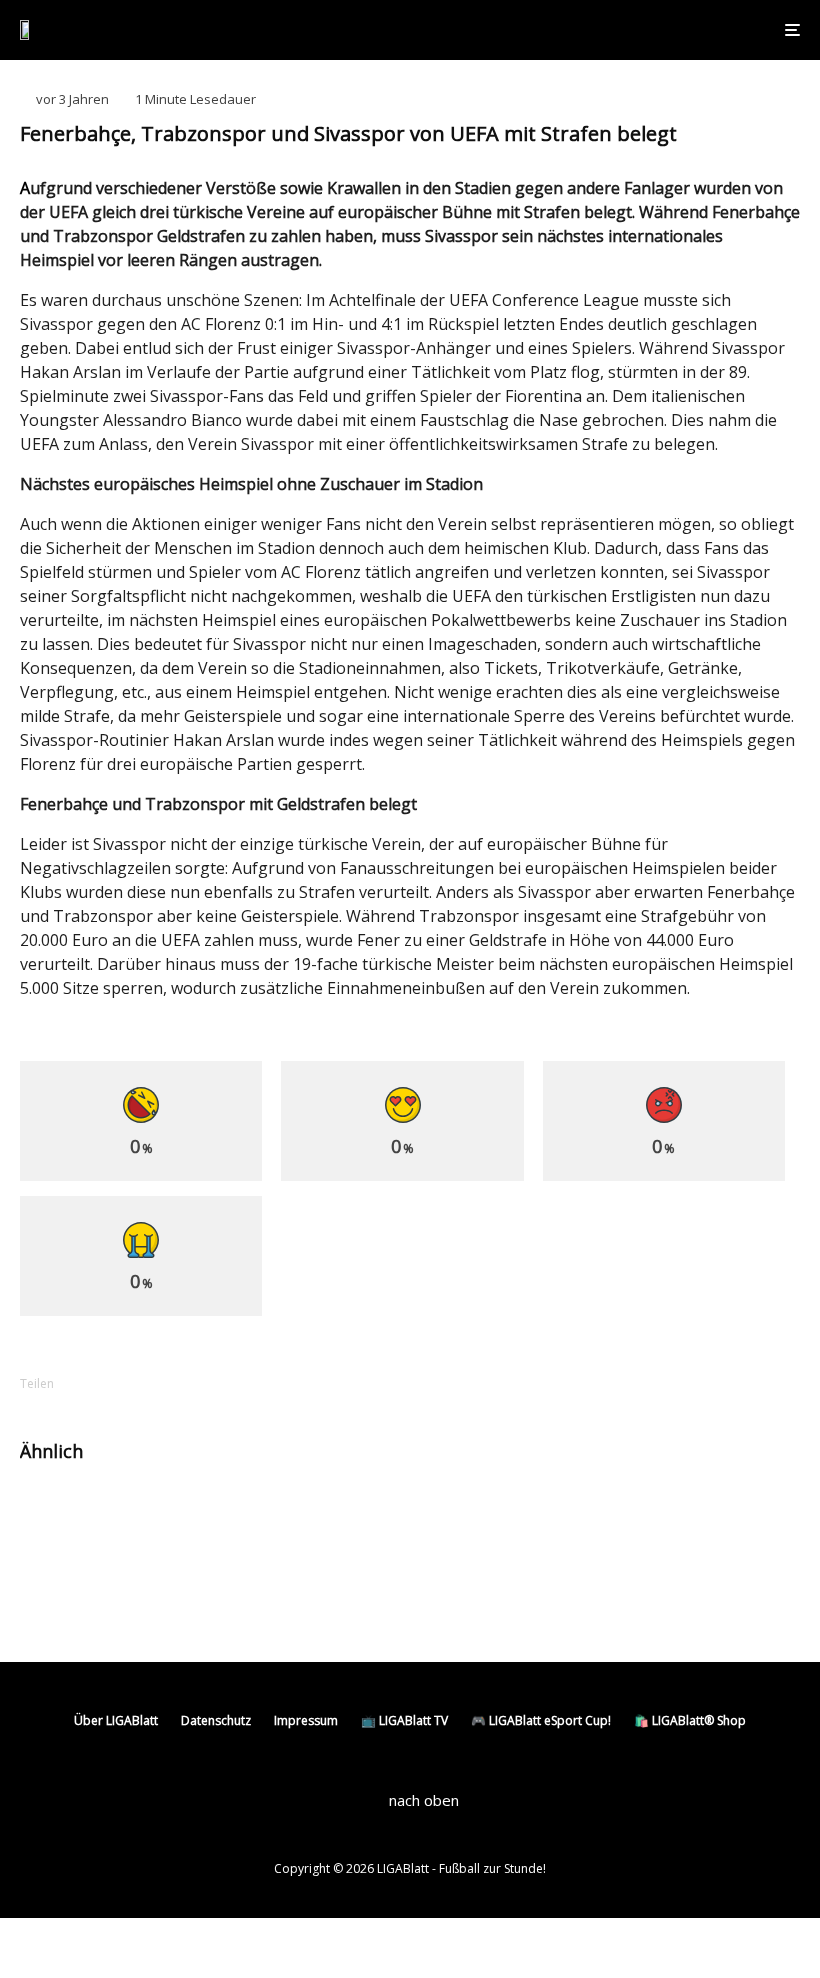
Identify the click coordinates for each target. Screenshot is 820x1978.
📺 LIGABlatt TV (404, 1720)
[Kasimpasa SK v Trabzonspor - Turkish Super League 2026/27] (52, 1598)
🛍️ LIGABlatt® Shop (690, 1720)
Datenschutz (216, 1720)
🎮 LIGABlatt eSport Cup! (541, 1720)
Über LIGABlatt (116, 1720)
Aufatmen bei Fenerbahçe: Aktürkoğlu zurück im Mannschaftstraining (637, 1514)
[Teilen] (110, 1383)
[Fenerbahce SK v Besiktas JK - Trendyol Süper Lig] (457, 1514)
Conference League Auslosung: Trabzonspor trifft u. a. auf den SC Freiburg (220, 1523)
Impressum (306, 1720)
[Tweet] (162, 1383)
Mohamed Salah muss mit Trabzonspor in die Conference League (247, 1598)
